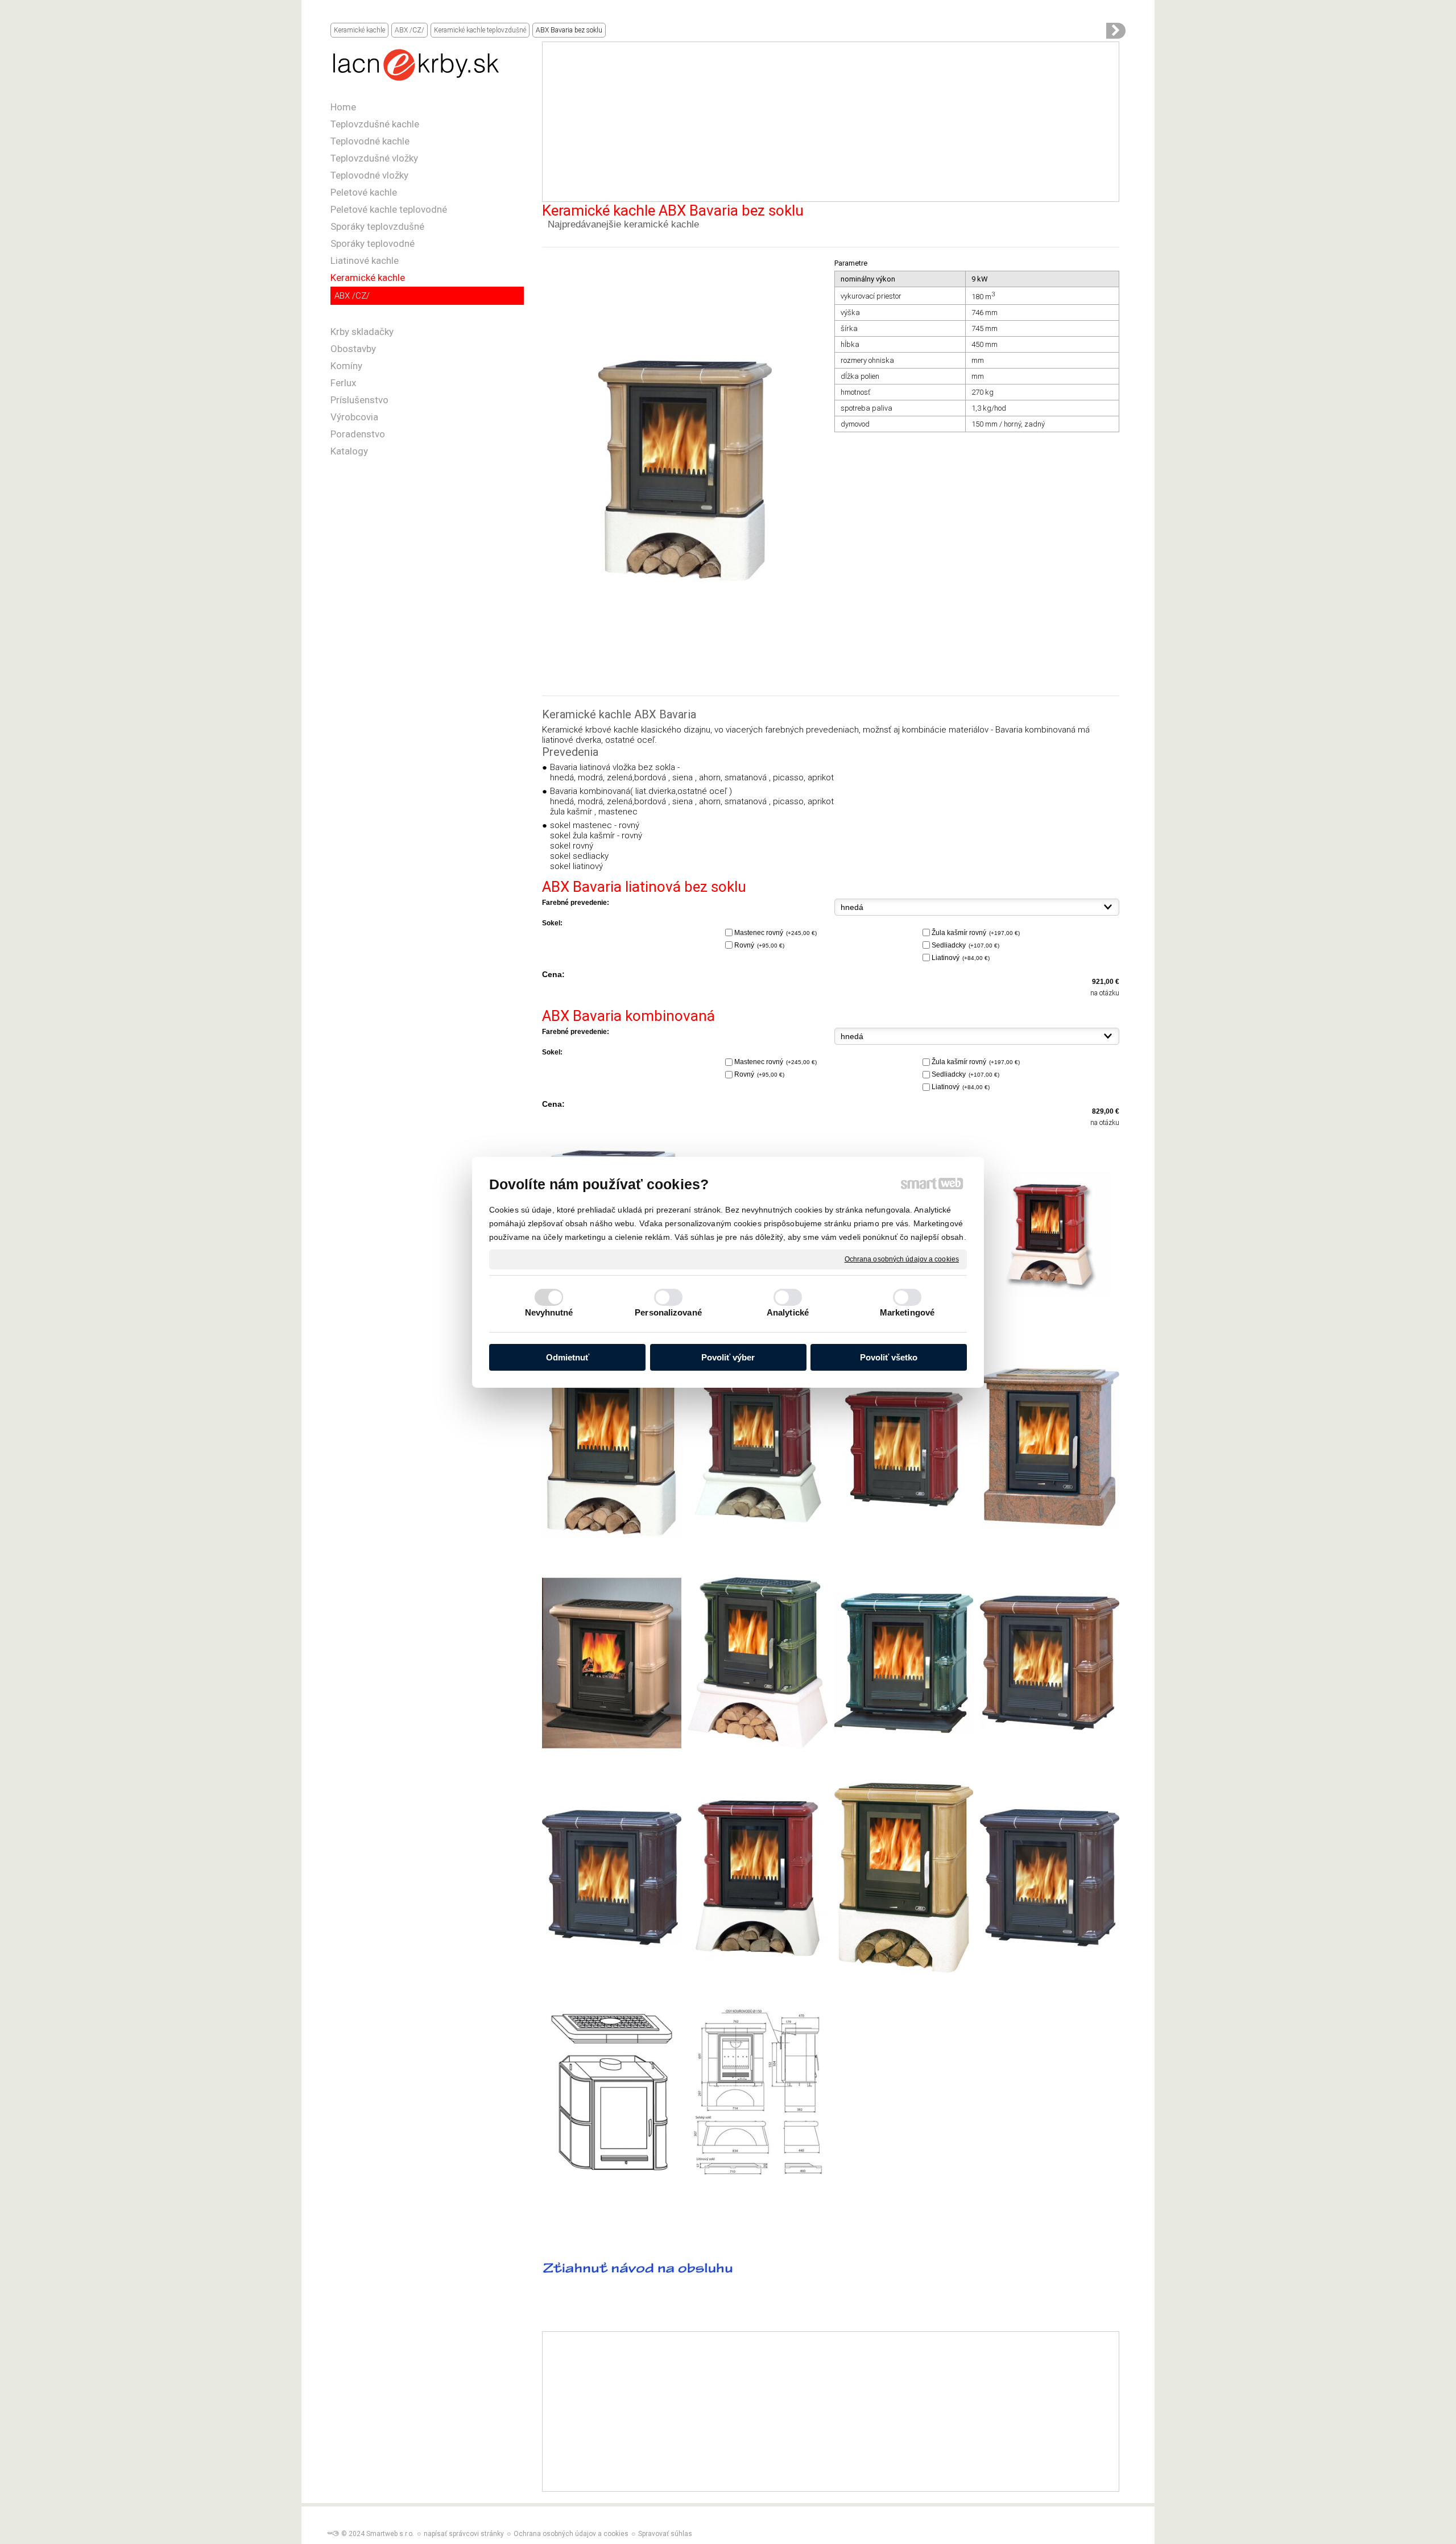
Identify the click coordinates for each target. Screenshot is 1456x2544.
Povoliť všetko (889, 1357)
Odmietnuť (568, 1357)
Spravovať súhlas (665, 2534)
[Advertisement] (831, 122)
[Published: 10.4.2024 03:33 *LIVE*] (333, 2534)
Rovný (759, 945)
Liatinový (961, 958)
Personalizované (668, 1312)
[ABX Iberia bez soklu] (1116, 31)
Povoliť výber (728, 1357)
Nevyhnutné (549, 1312)
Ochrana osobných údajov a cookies (902, 1259)
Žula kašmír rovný (976, 933)
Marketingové (907, 1312)
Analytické (788, 1312)
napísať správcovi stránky (464, 2534)
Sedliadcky (965, 945)
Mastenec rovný (775, 933)
